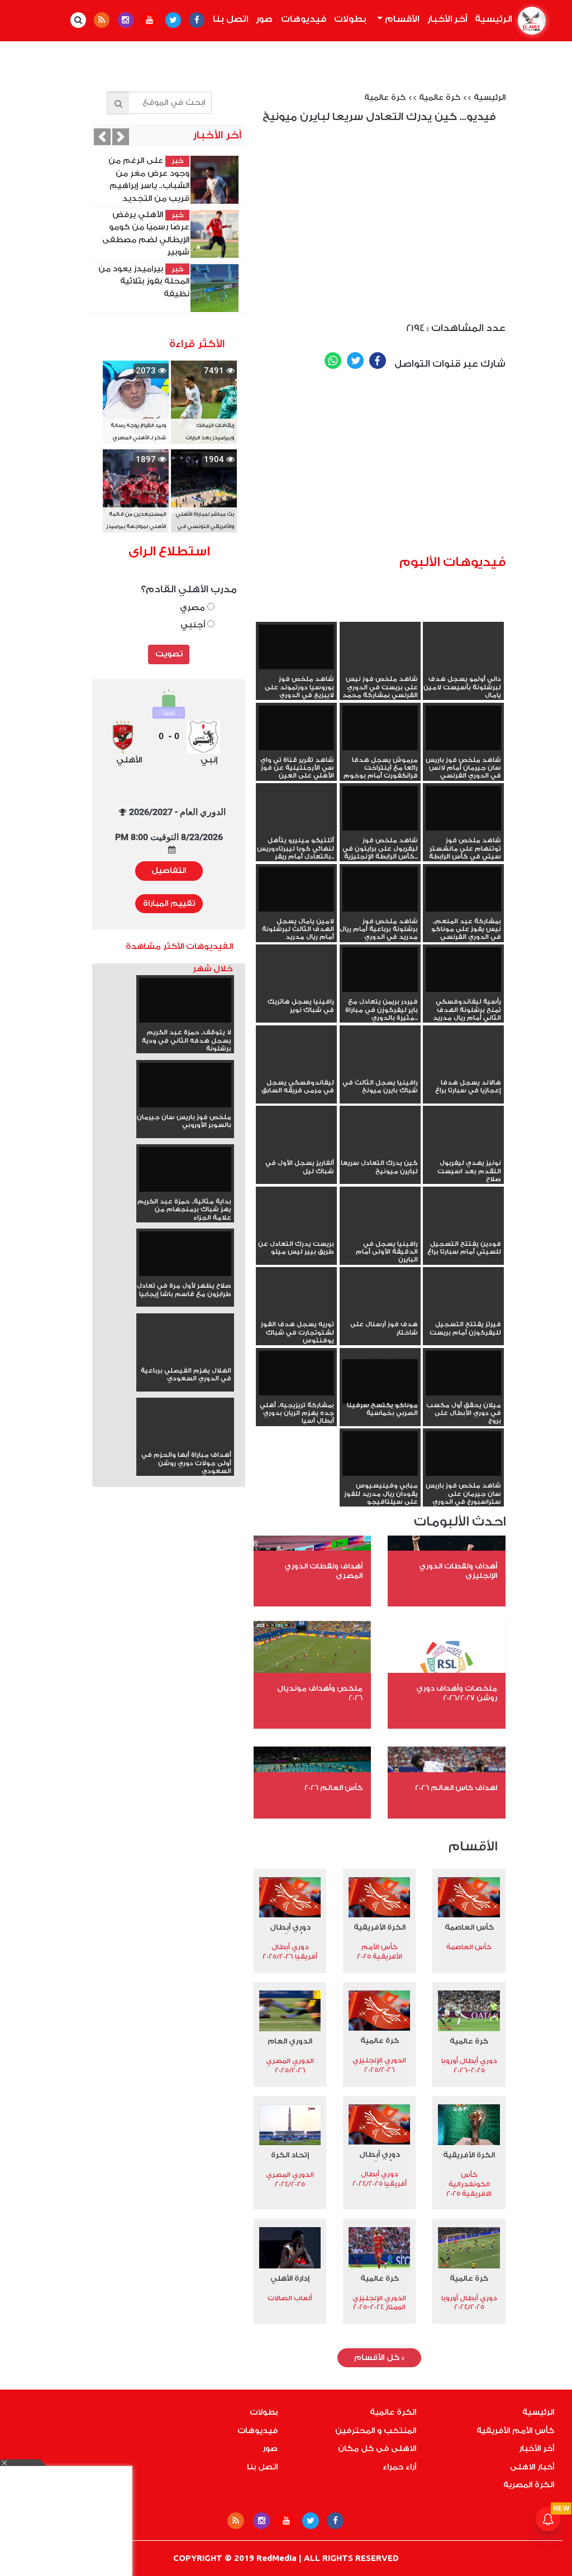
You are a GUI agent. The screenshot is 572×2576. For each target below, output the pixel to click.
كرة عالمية (440, 98)
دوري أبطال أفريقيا (290, 1929)
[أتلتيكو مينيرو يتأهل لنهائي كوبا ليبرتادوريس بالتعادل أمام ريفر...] (296, 828)
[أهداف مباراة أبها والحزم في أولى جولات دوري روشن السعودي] (185, 1443)
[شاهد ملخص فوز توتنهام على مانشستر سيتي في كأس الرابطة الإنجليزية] (463, 807)
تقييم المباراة (169, 904)
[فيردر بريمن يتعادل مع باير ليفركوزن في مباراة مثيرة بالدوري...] (380, 968)
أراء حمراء (399, 2467)
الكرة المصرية (529, 2485)
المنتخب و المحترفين (376, 2431)
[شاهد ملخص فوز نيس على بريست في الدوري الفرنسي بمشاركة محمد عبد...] (380, 667)
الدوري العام (290, 2041)
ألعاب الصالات (290, 2298)
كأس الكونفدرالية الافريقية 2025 (469, 2184)
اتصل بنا (230, 19)
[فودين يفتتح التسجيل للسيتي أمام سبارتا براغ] (463, 1232)
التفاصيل (169, 871)
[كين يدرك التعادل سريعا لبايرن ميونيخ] (380, 1151)
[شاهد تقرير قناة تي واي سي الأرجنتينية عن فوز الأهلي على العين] (296, 727)
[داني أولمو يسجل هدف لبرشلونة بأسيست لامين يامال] (463, 667)
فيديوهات (304, 19)
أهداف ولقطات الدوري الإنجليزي (458, 1571)
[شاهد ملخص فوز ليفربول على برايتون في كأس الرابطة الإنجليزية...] (380, 807)
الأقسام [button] (401, 19)
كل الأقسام (379, 2358)
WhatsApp (333, 361)
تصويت (169, 654)
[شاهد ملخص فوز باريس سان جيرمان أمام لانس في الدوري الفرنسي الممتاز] (463, 727)
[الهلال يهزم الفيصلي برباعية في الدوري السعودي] (185, 1359)
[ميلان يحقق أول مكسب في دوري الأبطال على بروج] (463, 1372)
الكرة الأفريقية (380, 1927)
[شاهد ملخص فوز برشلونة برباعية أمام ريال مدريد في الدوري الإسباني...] (380, 888)
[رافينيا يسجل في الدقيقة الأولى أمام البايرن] (380, 1232)
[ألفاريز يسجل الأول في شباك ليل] (296, 1151)
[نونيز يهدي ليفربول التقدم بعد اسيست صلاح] (463, 1151)
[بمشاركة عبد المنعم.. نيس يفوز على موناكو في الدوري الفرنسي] (463, 888)
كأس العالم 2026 (333, 1788)
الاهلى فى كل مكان (377, 2449)
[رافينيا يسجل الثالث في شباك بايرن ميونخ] (380, 1071)
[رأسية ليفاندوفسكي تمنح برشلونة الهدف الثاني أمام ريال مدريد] (463, 968)
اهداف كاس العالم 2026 (456, 1788)
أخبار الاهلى (532, 2467)
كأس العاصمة (469, 1927)
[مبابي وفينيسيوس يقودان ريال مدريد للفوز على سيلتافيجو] (380, 1452)
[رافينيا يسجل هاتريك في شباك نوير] (296, 990)
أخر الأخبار (447, 19)
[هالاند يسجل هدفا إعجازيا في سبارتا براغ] (463, 1071)
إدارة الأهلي (290, 2278)
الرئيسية (492, 19)
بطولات (350, 19)
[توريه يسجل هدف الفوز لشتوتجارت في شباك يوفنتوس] (296, 1312)
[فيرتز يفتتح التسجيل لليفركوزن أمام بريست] (463, 1312)
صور (264, 19)
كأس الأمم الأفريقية (515, 2431)
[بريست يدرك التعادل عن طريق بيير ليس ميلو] (296, 1232)
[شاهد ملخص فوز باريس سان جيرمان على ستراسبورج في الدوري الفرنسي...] (463, 1452)
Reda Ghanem (382, 1383)
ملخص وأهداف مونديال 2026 (320, 1693)
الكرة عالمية (393, 2412)
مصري (194, 608)
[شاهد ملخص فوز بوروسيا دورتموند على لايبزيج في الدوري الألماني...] (296, 646)
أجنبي (194, 625)
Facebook (378, 361)
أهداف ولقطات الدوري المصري (323, 1571)
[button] (102, 137)
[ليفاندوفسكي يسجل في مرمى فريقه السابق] (296, 1071)
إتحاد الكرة (290, 2155)
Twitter (355, 361)
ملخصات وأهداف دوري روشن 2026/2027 (457, 1693)
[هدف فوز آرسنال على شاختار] (380, 1312)
